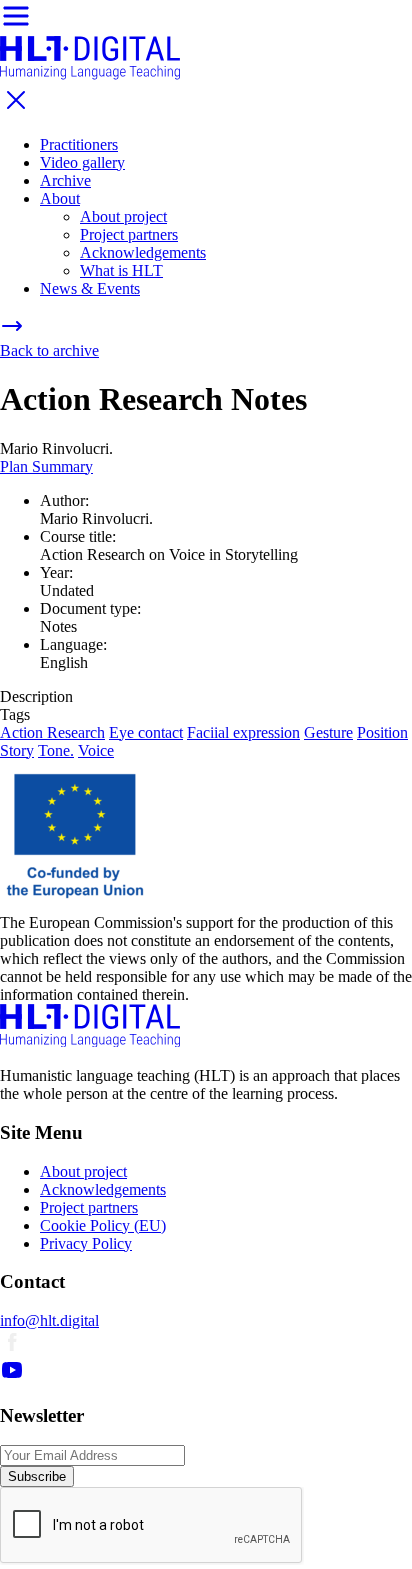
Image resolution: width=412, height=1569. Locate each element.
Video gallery (82, 162)
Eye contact (146, 732)
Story (17, 750)
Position (382, 732)
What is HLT (121, 270)
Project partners (129, 234)
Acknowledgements (143, 252)
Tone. (56, 750)
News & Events (90, 288)
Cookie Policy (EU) (103, 1225)
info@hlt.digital (49, 1320)
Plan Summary (46, 466)
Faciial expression (243, 732)
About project (123, 216)
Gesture (328, 732)
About (60, 198)
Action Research (52, 732)
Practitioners (79, 144)
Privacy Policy (86, 1243)
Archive (65, 180)
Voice (96, 750)
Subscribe (37, 1476)
